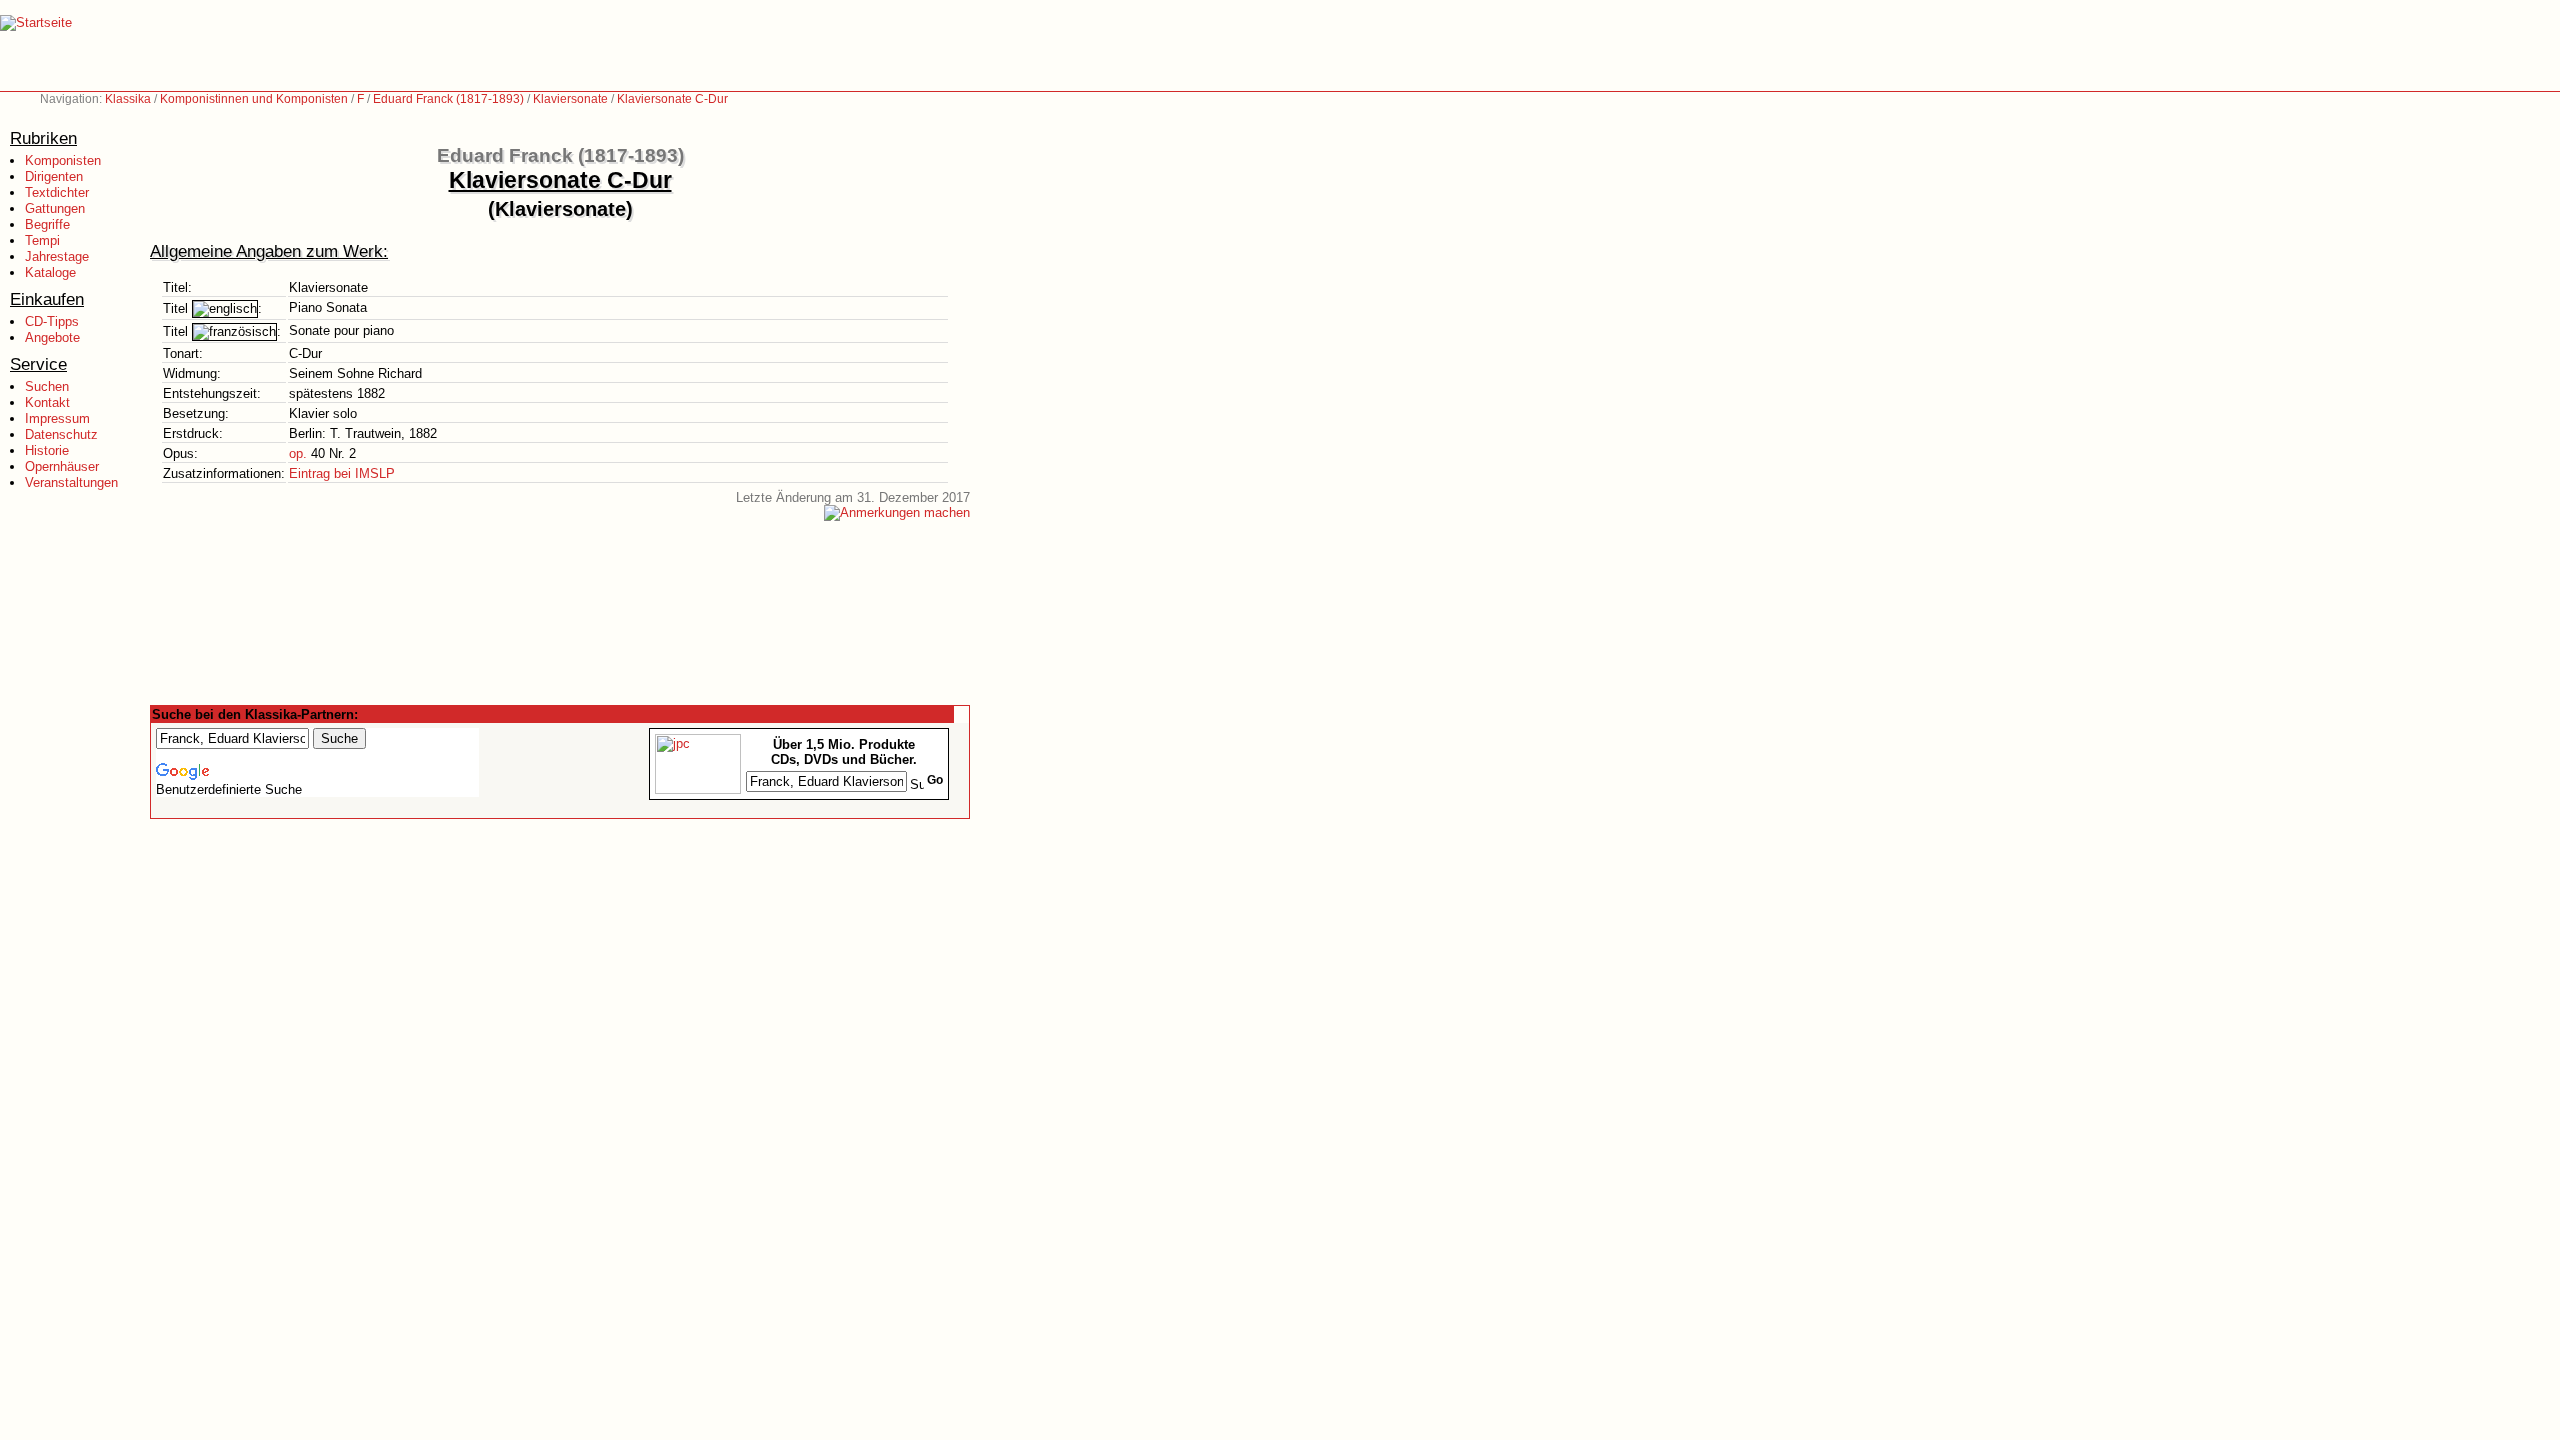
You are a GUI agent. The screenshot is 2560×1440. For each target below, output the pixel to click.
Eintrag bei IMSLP (342, 473)
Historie (47, 450)
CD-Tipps (52, 321)
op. (298, 453)
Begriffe (47, 224)
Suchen (47, 386)
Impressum (57, 418)
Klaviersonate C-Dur (672, 99)
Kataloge (50, 272)
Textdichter (57, 192)
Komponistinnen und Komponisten (254, 99)
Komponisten (63, 160)
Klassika (128, 99)
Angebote (52, 337)
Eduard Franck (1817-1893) (448, 99)
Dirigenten (54, 176)
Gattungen (55, 208)
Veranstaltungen (71, 482)
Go (935, 780)
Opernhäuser (62, 466)
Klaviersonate (570, 99)
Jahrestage (57, 256)
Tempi (42, 240)
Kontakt (47, 402)
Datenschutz (61, 434)
